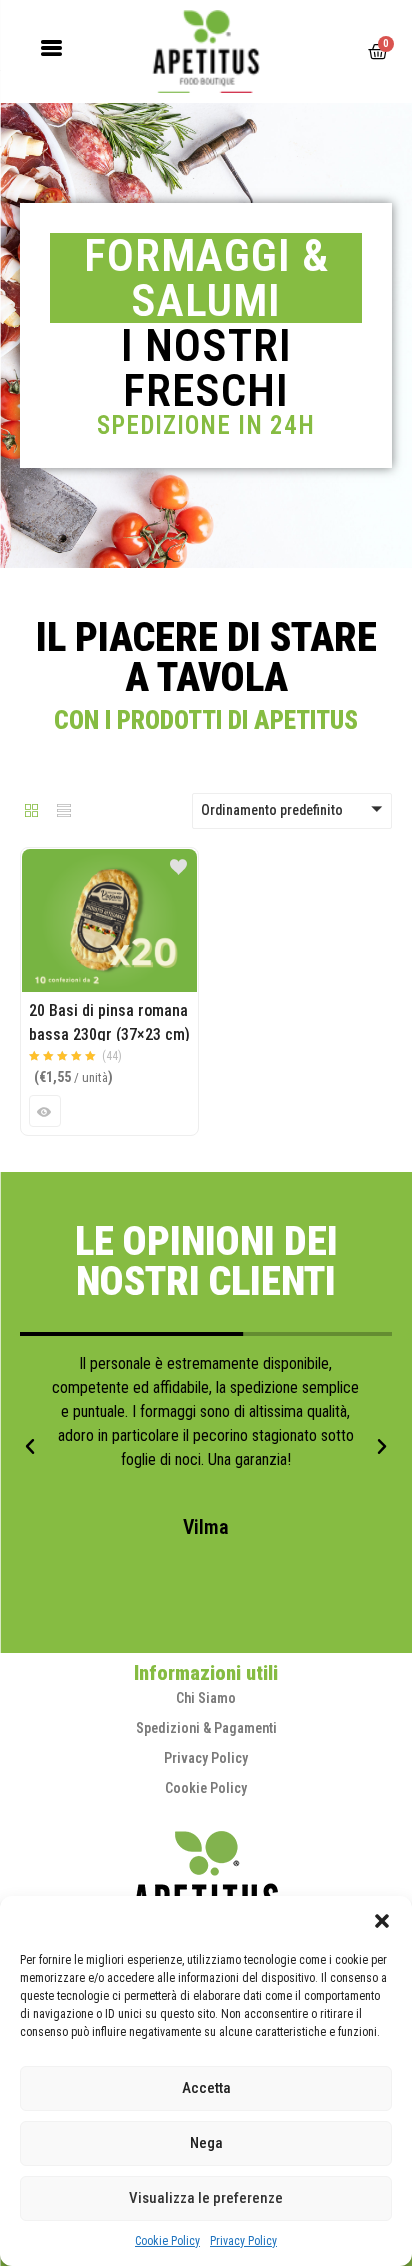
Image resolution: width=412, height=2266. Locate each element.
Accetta (206, 2088)
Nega (206, 2143)
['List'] (64, 812)
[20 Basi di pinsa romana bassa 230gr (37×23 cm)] (109, 860)
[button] (382, 1921)
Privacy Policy (243, 2241)
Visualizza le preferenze (206, 2198)
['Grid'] (32, 812)
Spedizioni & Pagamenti (206, 1728)
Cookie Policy (167, 2241)
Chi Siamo (206, 1698)
